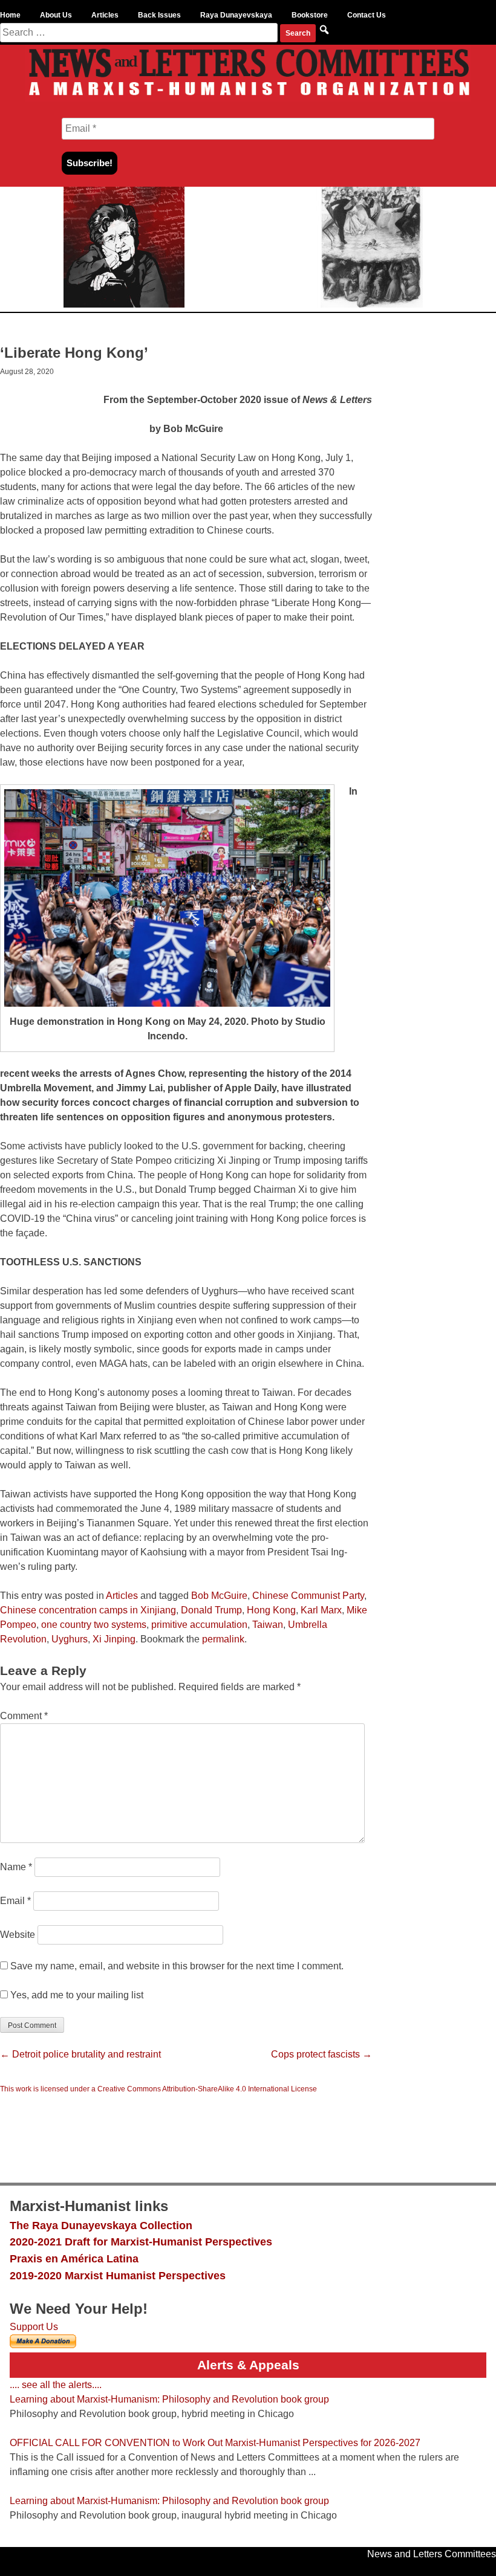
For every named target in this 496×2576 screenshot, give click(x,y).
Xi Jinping (114, 1639)
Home (10, 15)
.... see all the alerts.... (56, 2385)
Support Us (34, 2327)
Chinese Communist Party (308, 1596)
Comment (24, 1716)
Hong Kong (271, 1610)
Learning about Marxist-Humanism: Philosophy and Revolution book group (169, 2399)
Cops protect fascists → (321, 2054)
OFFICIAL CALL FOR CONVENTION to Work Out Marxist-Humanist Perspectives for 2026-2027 (215, 2443)
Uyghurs (70, 1639)
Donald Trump (211, 1610)
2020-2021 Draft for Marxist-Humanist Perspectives (141, 2242)
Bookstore (310, 15)
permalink (223, 1639)
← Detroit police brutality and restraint (80, 2054)
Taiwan (268, 1625)
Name (16, 1867)
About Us (56, 15)
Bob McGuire (219, 1596)
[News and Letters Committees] (248, 98)
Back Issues (159, 15)
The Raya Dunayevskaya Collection (101, 2225)
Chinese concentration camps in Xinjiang (88, 1610)
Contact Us (367, 15)
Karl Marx (321, 1610)
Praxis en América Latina (74, 2258)
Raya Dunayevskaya (236, 15)
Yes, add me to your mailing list (76, 1995)
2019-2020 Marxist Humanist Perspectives (118, 2275)
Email (15, 1901)
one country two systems (94, 1625)
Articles (105, 15)
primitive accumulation (199, 1625)
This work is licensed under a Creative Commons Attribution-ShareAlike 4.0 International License (158, 2089)
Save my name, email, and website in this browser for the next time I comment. (177, 1966)
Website (18, 1935)
